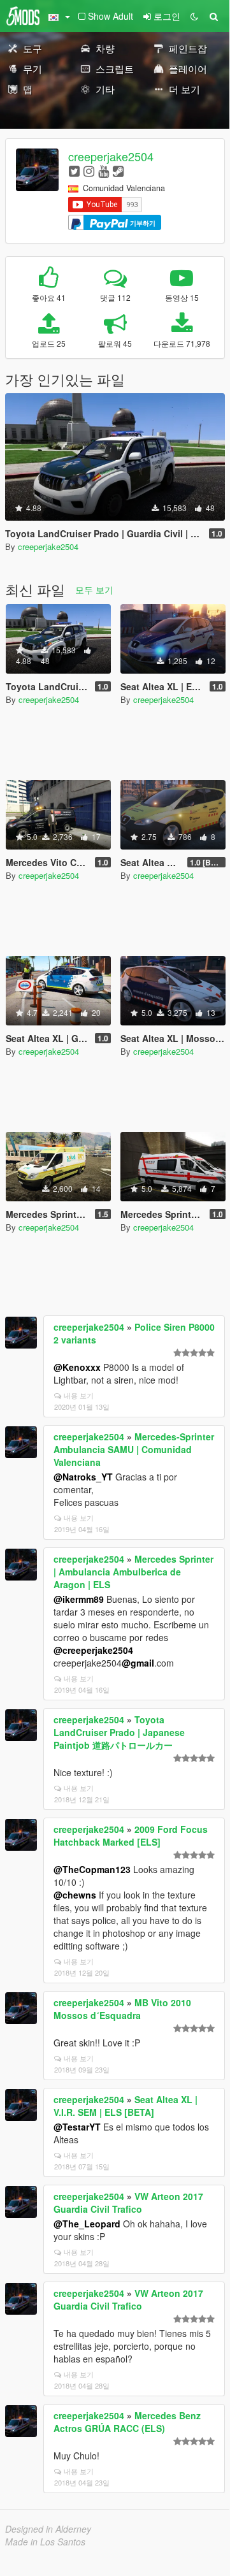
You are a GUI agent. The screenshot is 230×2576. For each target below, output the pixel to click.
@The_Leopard (87, 2224)
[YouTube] (104, 170)
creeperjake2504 (111, 156)
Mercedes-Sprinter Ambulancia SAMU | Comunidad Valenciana (134, 1449)
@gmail (138, 1663)
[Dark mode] (194, 16)
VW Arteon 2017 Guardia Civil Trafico (128, 2203)
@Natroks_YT (83, 1477)
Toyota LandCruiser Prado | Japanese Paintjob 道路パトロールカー (119, 1732)
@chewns (75, 1895)
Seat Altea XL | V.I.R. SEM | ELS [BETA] (126, 2106)
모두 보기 (94, 590)
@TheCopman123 (92, 1869)
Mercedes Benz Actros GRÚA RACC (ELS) (127, 2422)
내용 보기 (79, 1395)
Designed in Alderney (48, 2529)
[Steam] (118, 170)
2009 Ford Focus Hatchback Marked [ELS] (131, 1835)
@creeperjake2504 (93, 1650)
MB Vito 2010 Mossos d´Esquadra (122, 2009)
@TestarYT (77, 2127)
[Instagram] (89, 170)
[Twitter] (74, 170)
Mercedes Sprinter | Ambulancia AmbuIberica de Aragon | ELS (133, 1572)
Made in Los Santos (45, 2542)
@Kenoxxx (77, 1367)
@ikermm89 (79, 1599)
